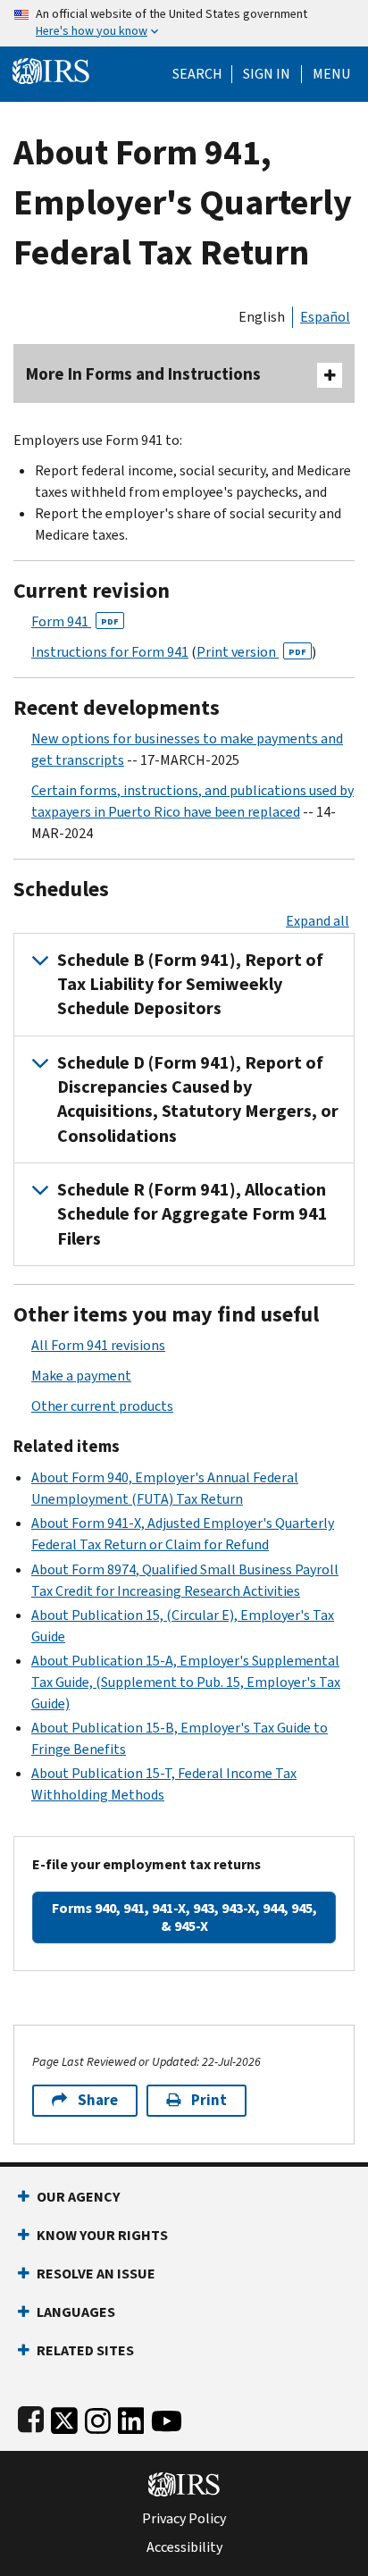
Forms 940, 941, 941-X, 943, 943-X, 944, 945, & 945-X (184, 1917)
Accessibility (184, 2547)
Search (197, 74)
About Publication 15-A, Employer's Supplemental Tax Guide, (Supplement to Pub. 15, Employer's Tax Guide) (186, 1682)
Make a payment (81, 1376)
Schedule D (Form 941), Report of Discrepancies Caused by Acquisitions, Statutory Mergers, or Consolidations (198, 1099)
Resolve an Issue (96, 2274)
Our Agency (78, 2197)
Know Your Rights (102, 2235)
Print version (251, 652)
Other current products (102, 1406)
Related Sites (85, 2350)
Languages (76, 2312)
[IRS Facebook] (31, 2417)
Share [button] (98, 2100)
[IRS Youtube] (167, 2417)
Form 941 (75, 621)
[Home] (51, 69)
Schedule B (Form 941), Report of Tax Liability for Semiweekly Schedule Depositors (190, 985)
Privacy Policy (184, 2519)
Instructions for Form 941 (110, 652)
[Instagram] (98, 2417)
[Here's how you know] (184, 23)
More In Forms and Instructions (143, 374)
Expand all (318, 921)
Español (325, 317)
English (262, 317)
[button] (267, 74)
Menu (331, 74)
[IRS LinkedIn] (131, 2417)
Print (209, 2100)
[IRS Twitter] (64, 2417)
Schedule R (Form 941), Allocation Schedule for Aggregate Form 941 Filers (192, 1214)
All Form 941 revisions (98, 1345)
